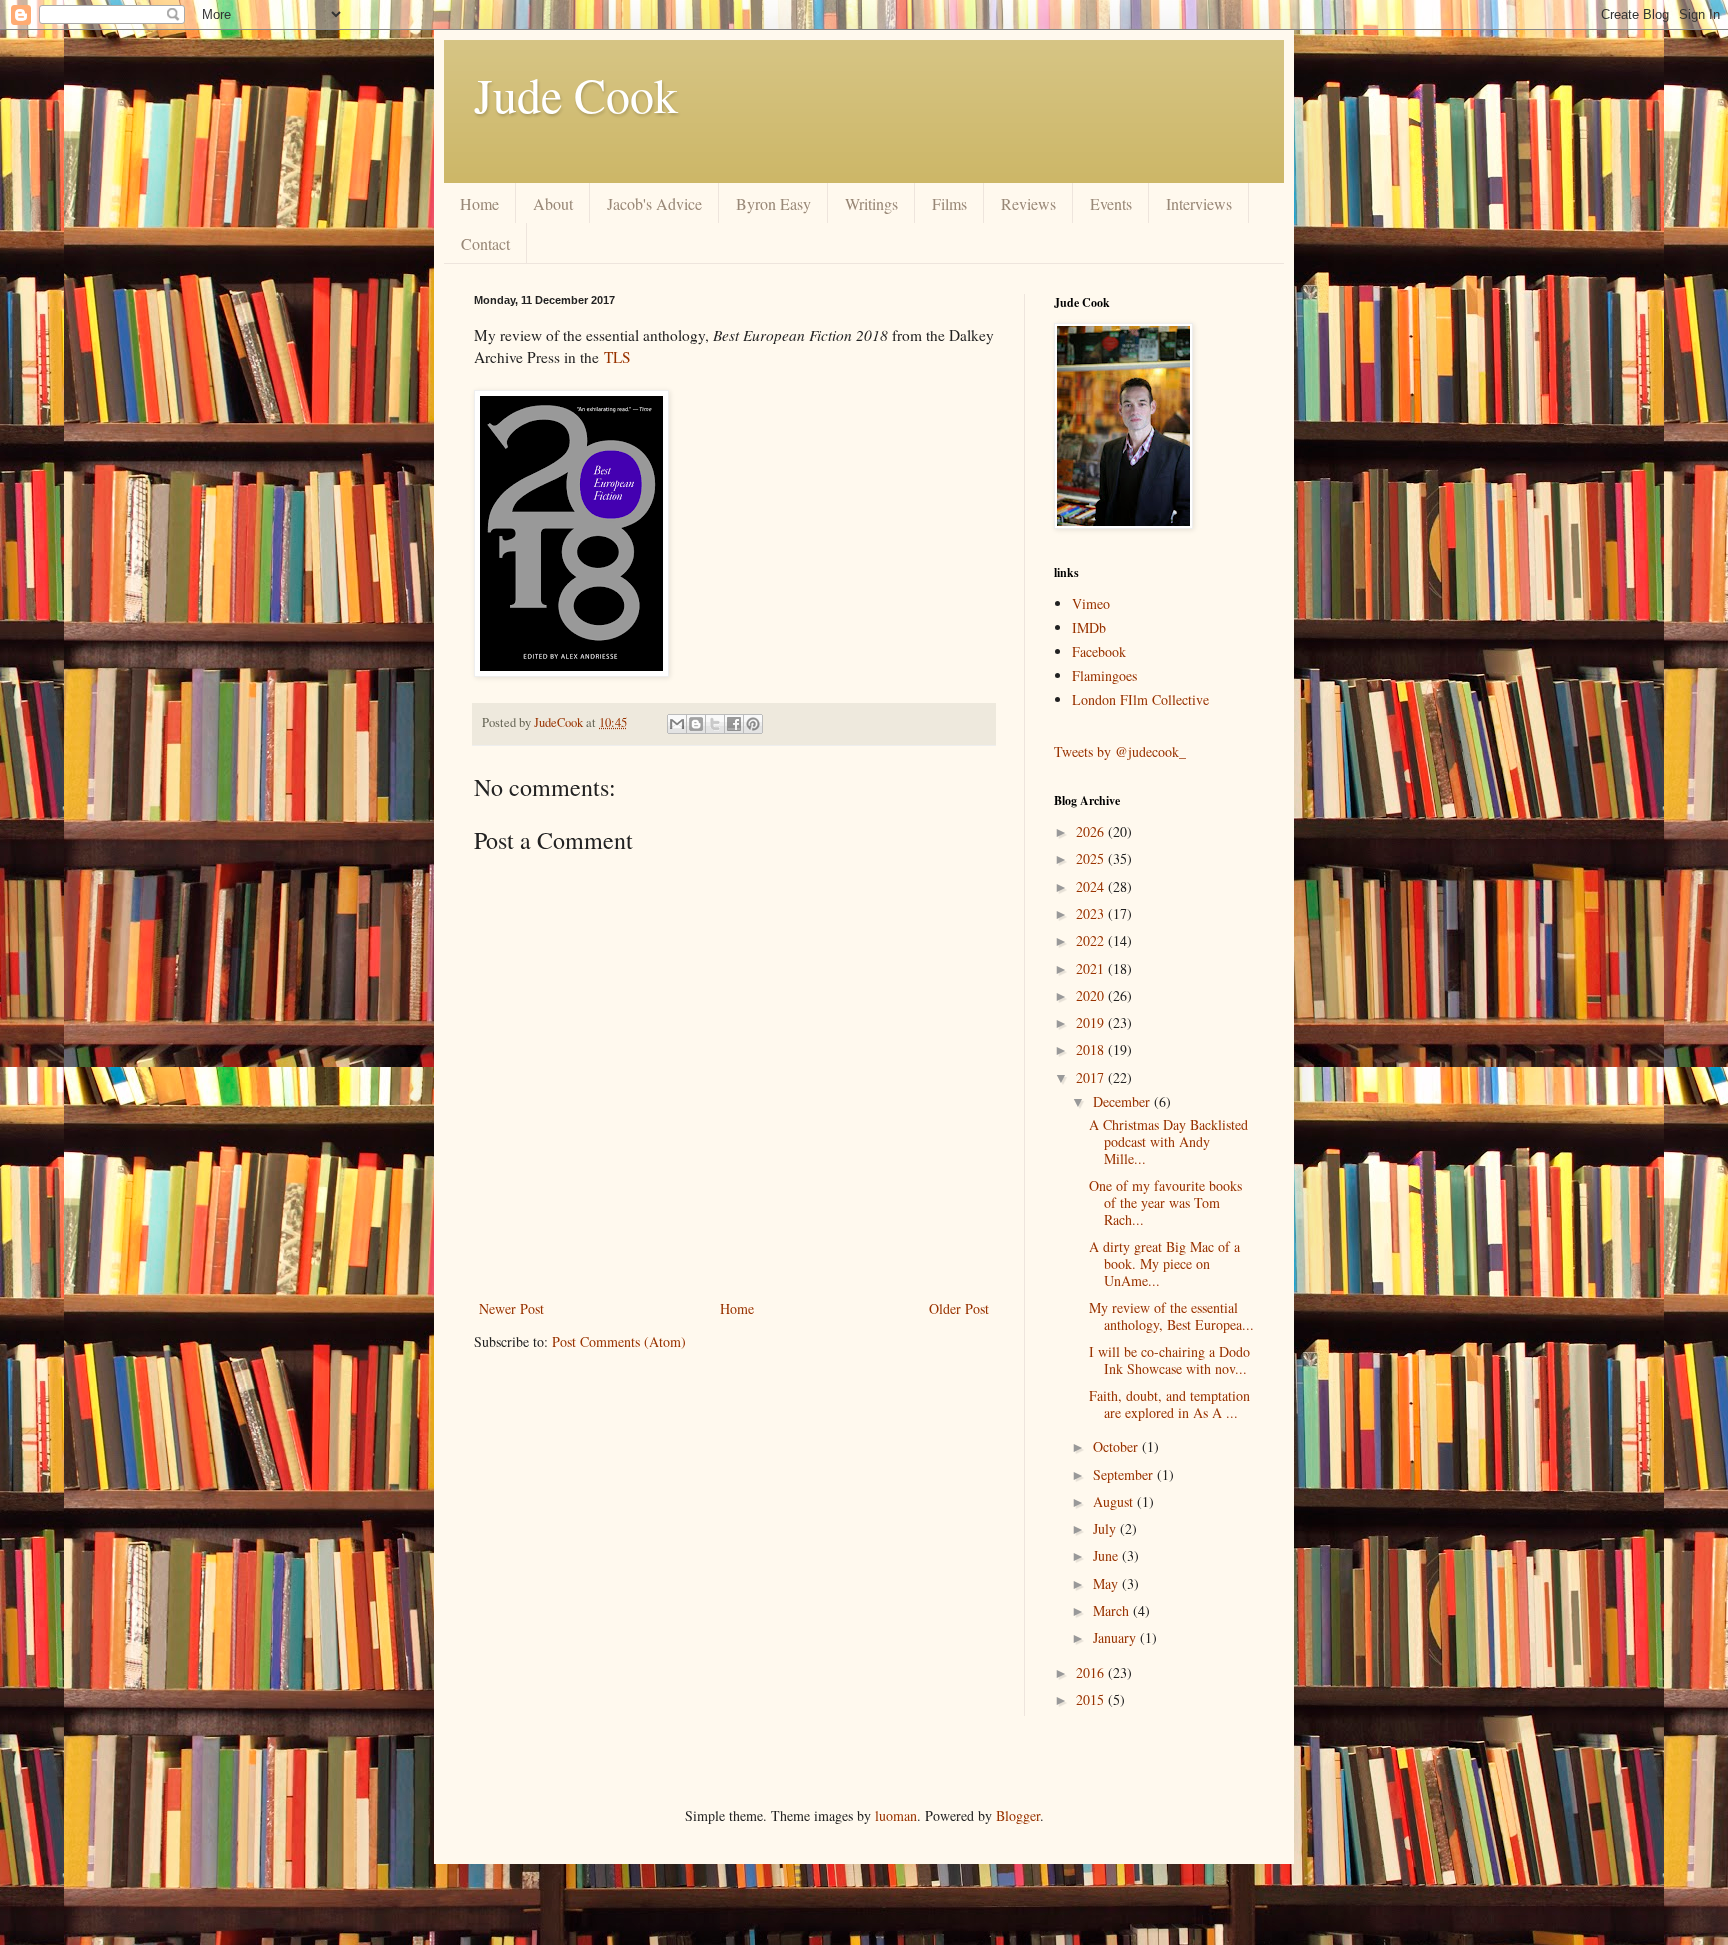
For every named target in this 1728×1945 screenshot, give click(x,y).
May (1107, 1583)
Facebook (1099, 651)
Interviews (1199, 203)
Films (949, 203)
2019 (1092, 1022)
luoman (896, 1815)
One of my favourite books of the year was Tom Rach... (1165, 1202)
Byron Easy (773, 203)
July (1106, 1528)
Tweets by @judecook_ (1120, 751)
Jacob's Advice (654, 203)
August (1115, 1501)
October (1117, 1446)
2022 (1092, 940)
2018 (1092, 1049)
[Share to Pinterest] (753, 724)
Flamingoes (1104, 675)
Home (479, 203)
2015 (1092, 1699)
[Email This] (677, 724)
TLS (617, 357)
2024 (1092, 886)
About (553, 203)
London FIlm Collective (1140, 699)
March (1113, 1610)
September (1125, 1474)
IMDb (1089, 627)
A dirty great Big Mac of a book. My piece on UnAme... (1164, 1263)
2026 (1092, 831)
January (1116, 1637)
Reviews (1028, 203)
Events (1111, 203)
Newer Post (511, 1308)
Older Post (959, 1308)
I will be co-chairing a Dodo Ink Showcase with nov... (1169, 1360)
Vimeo (1091, 603)
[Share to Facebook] (734, 724)
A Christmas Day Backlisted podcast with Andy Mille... (1168, 1141)
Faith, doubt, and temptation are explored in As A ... (1169, 1404)
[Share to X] (715, 724)
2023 (1092, 913)
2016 (1092, 1672)
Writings (871, 203)
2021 (1092, 968)
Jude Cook (576, 94)
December (1123, 1101)
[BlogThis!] (696, 724)
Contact (485, 243)
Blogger (1018, 1815)
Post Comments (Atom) (619, 1341)
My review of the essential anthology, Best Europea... (1171, 1316)
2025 (1092, 858)
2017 (1092, 1077)
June (1107, 1555)
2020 (1092, 995)
